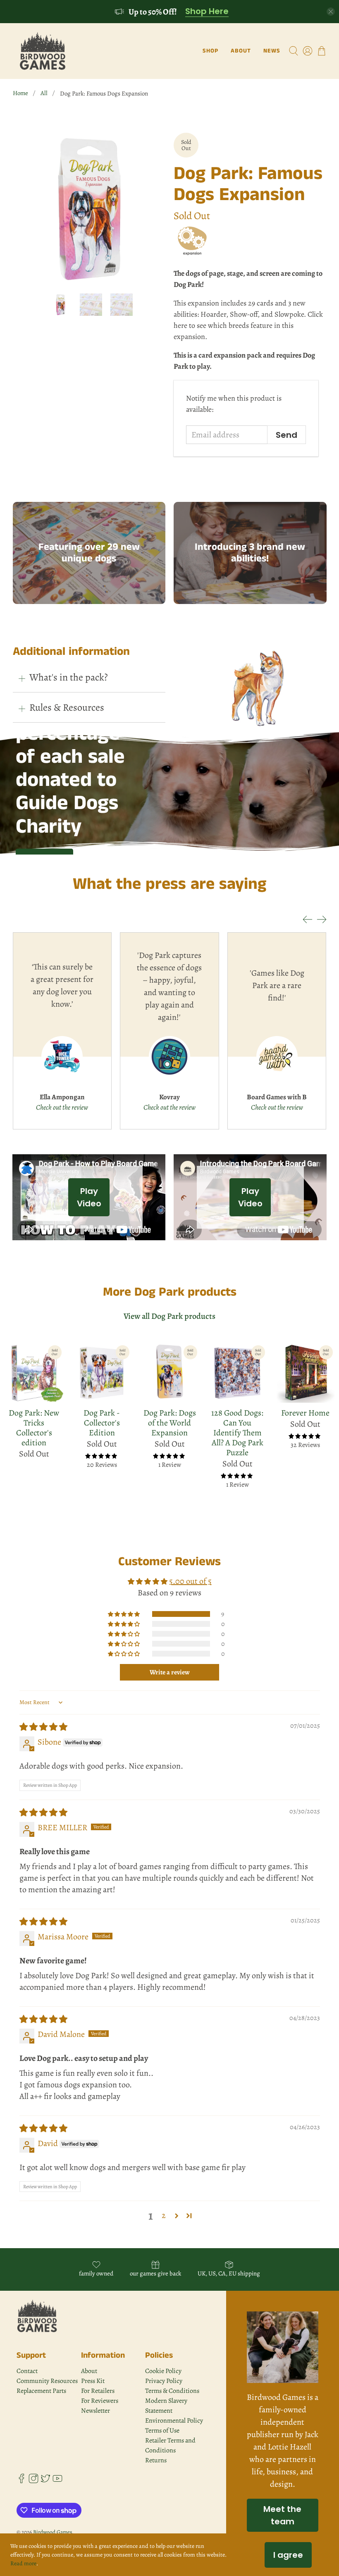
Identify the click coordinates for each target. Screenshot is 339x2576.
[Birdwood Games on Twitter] (45, 2481)
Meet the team (282, 2515)
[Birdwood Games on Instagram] (33, 2481)
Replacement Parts (41, 2391)
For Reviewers (100, 2401)
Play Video (89, 1197)
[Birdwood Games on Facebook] (21, 2481)
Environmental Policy (174, 2421)
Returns (156, 2460)
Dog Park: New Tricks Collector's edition (34, 1428)
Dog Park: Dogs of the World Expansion (170, 1423)
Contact (27, 2371)
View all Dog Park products (169, 1316)
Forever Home (305, 1413)
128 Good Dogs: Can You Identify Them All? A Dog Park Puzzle (237, 1432)
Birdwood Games (53, 2532)
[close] (331, 12)
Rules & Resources (67, 707)
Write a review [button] (170, 1672)
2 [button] (164, 2215)
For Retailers (98, 2391)
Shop (210, 51)
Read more (23, 2563)
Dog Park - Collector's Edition (102, 1423)
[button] (124, 1614)
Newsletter (95, 2411)
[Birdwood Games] (43, 51)
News (272, 51)
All (44, 93)
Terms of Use (162, 2430)
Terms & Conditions (172, 2391)
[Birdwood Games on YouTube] (57, 2481)
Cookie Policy (163, 2371)
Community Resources (47, 2381)
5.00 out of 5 (190, 1581)
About (241, 51)
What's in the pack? (69, 677)
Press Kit (93, 2381)
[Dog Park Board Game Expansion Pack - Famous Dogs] (89, 209)
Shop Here (207, 12)
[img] (43, 1727)
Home (20, 93)
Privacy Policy (164, 2381)
